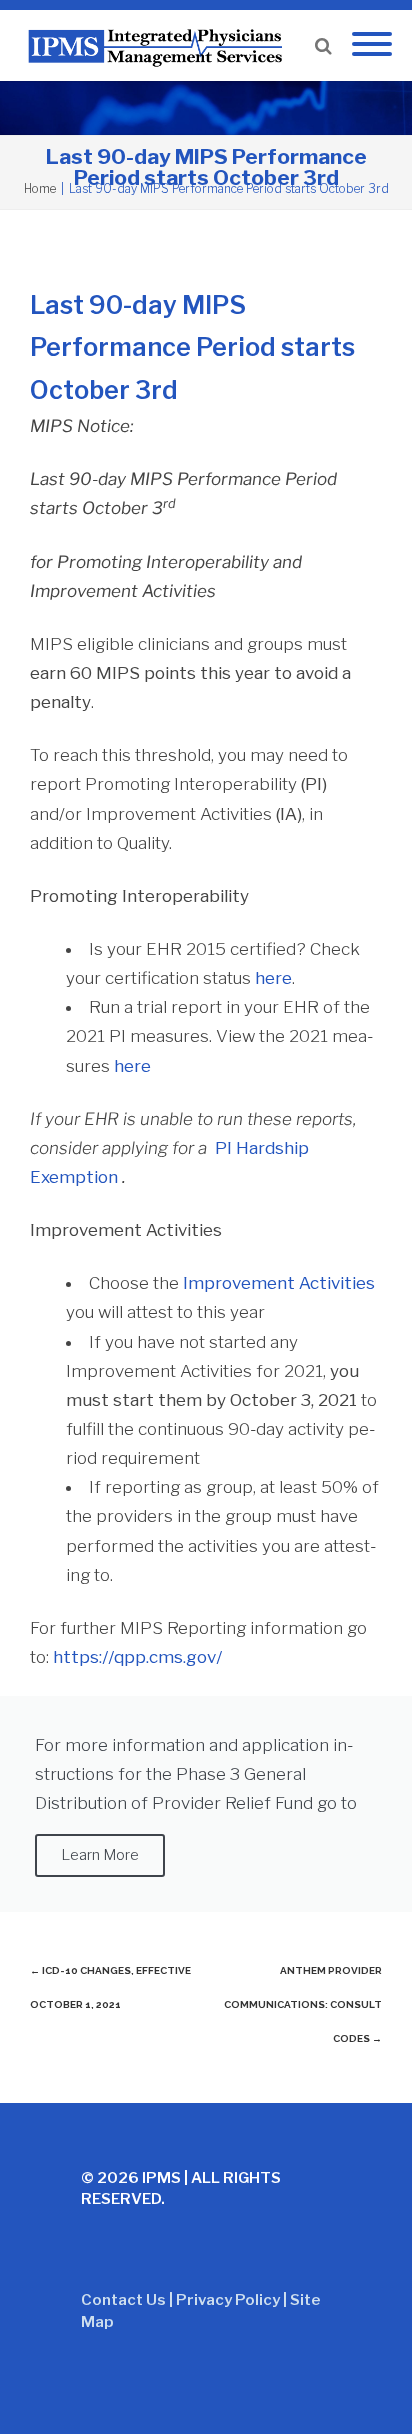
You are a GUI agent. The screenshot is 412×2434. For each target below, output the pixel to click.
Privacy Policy (228, 2300)
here (132, 1066)
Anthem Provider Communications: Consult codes (303, 2004)
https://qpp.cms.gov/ (137, 1657)
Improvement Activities (279, 1283)
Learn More (100, 1855)
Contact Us (123, 2300)
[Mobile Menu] (372, 45)
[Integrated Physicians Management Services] (159, 45)
